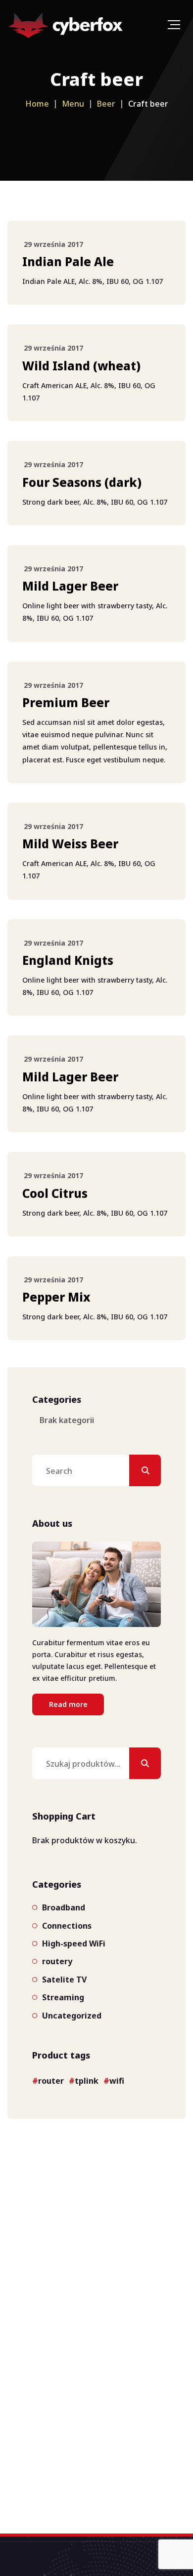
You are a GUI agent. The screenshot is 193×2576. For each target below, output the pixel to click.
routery (57, 1961)
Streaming (63, 1997)
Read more (68, 1704)
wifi (117, 2081)
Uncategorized (72, 2016)
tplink (87, 2081)
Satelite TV (64, 1980)
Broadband (64, 1907)
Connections (67, 1926)
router (51, 2081)
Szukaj (145, 1763)
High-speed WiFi (74, 1943)
